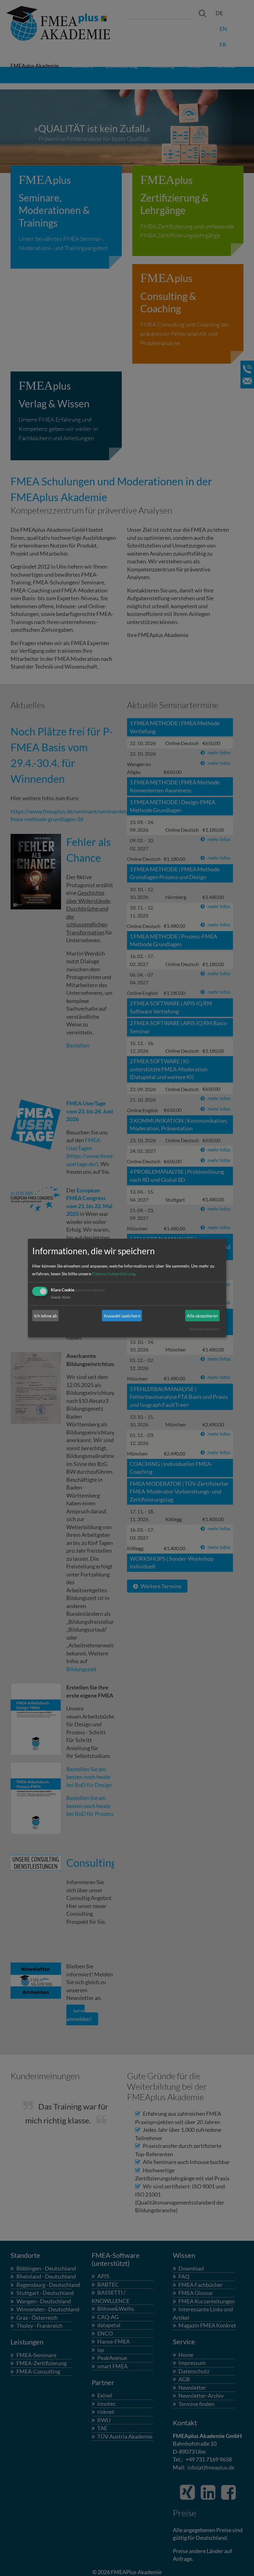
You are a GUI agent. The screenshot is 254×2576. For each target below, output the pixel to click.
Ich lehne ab (46, 1316)
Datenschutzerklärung (113, 1274)
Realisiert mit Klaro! (204, 1329)
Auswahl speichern (122, 1316)
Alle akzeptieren (202, 1316)
